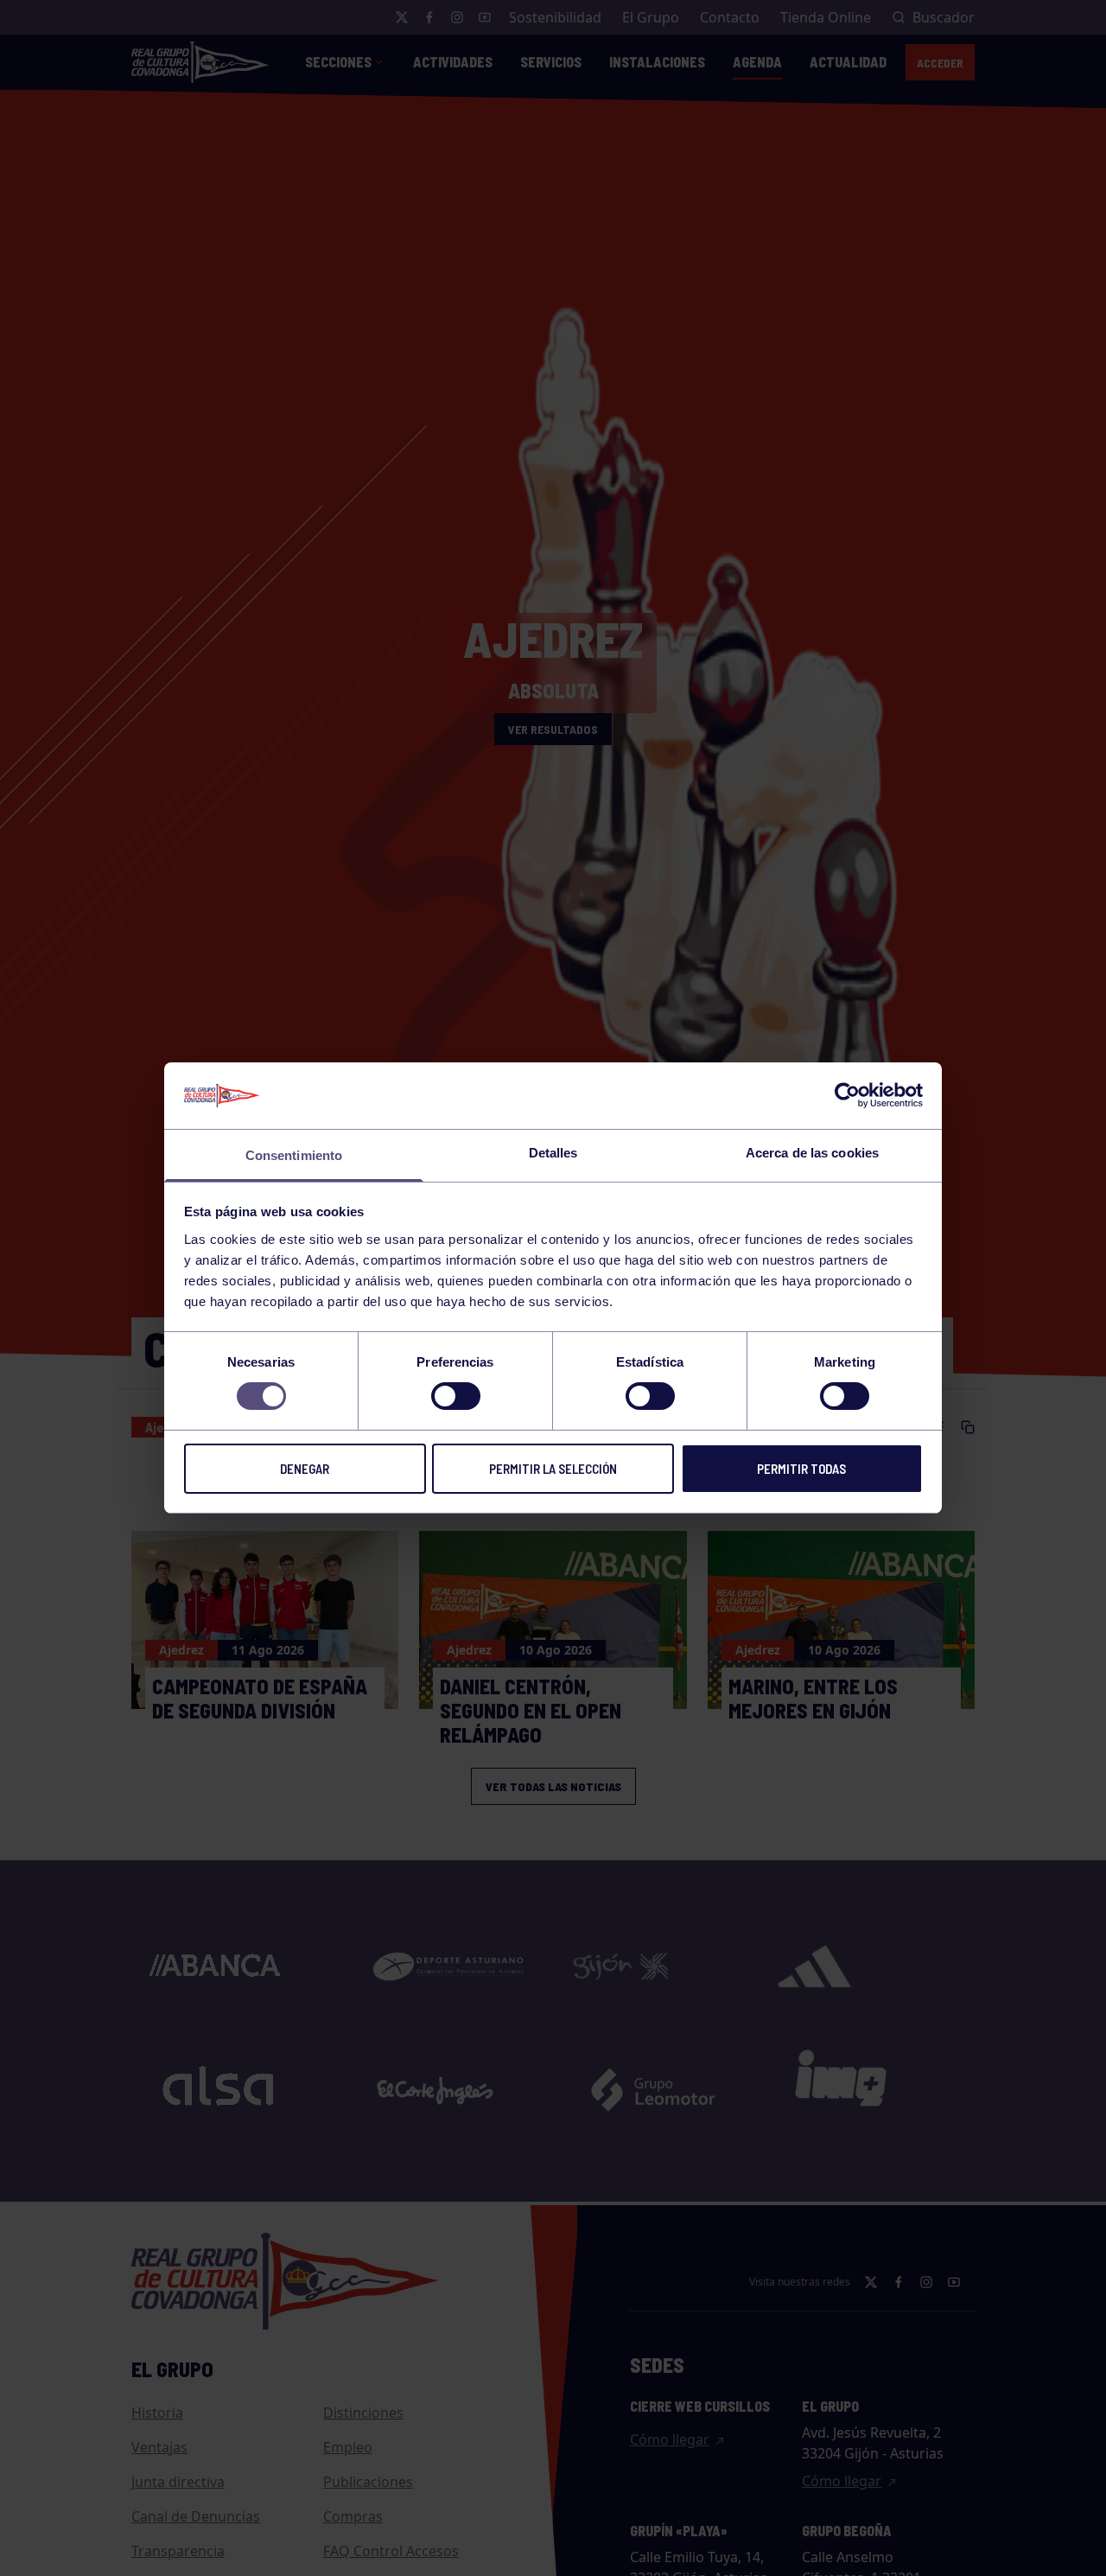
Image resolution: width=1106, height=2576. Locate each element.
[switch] (456, 1396)
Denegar (305, 1469)
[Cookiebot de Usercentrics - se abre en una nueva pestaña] (847, 1095)
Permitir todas (801, 1469)
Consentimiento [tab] (294, 1155)
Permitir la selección (553, 1469)
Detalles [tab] (553, 1153)
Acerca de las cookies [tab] (812, 1153)
